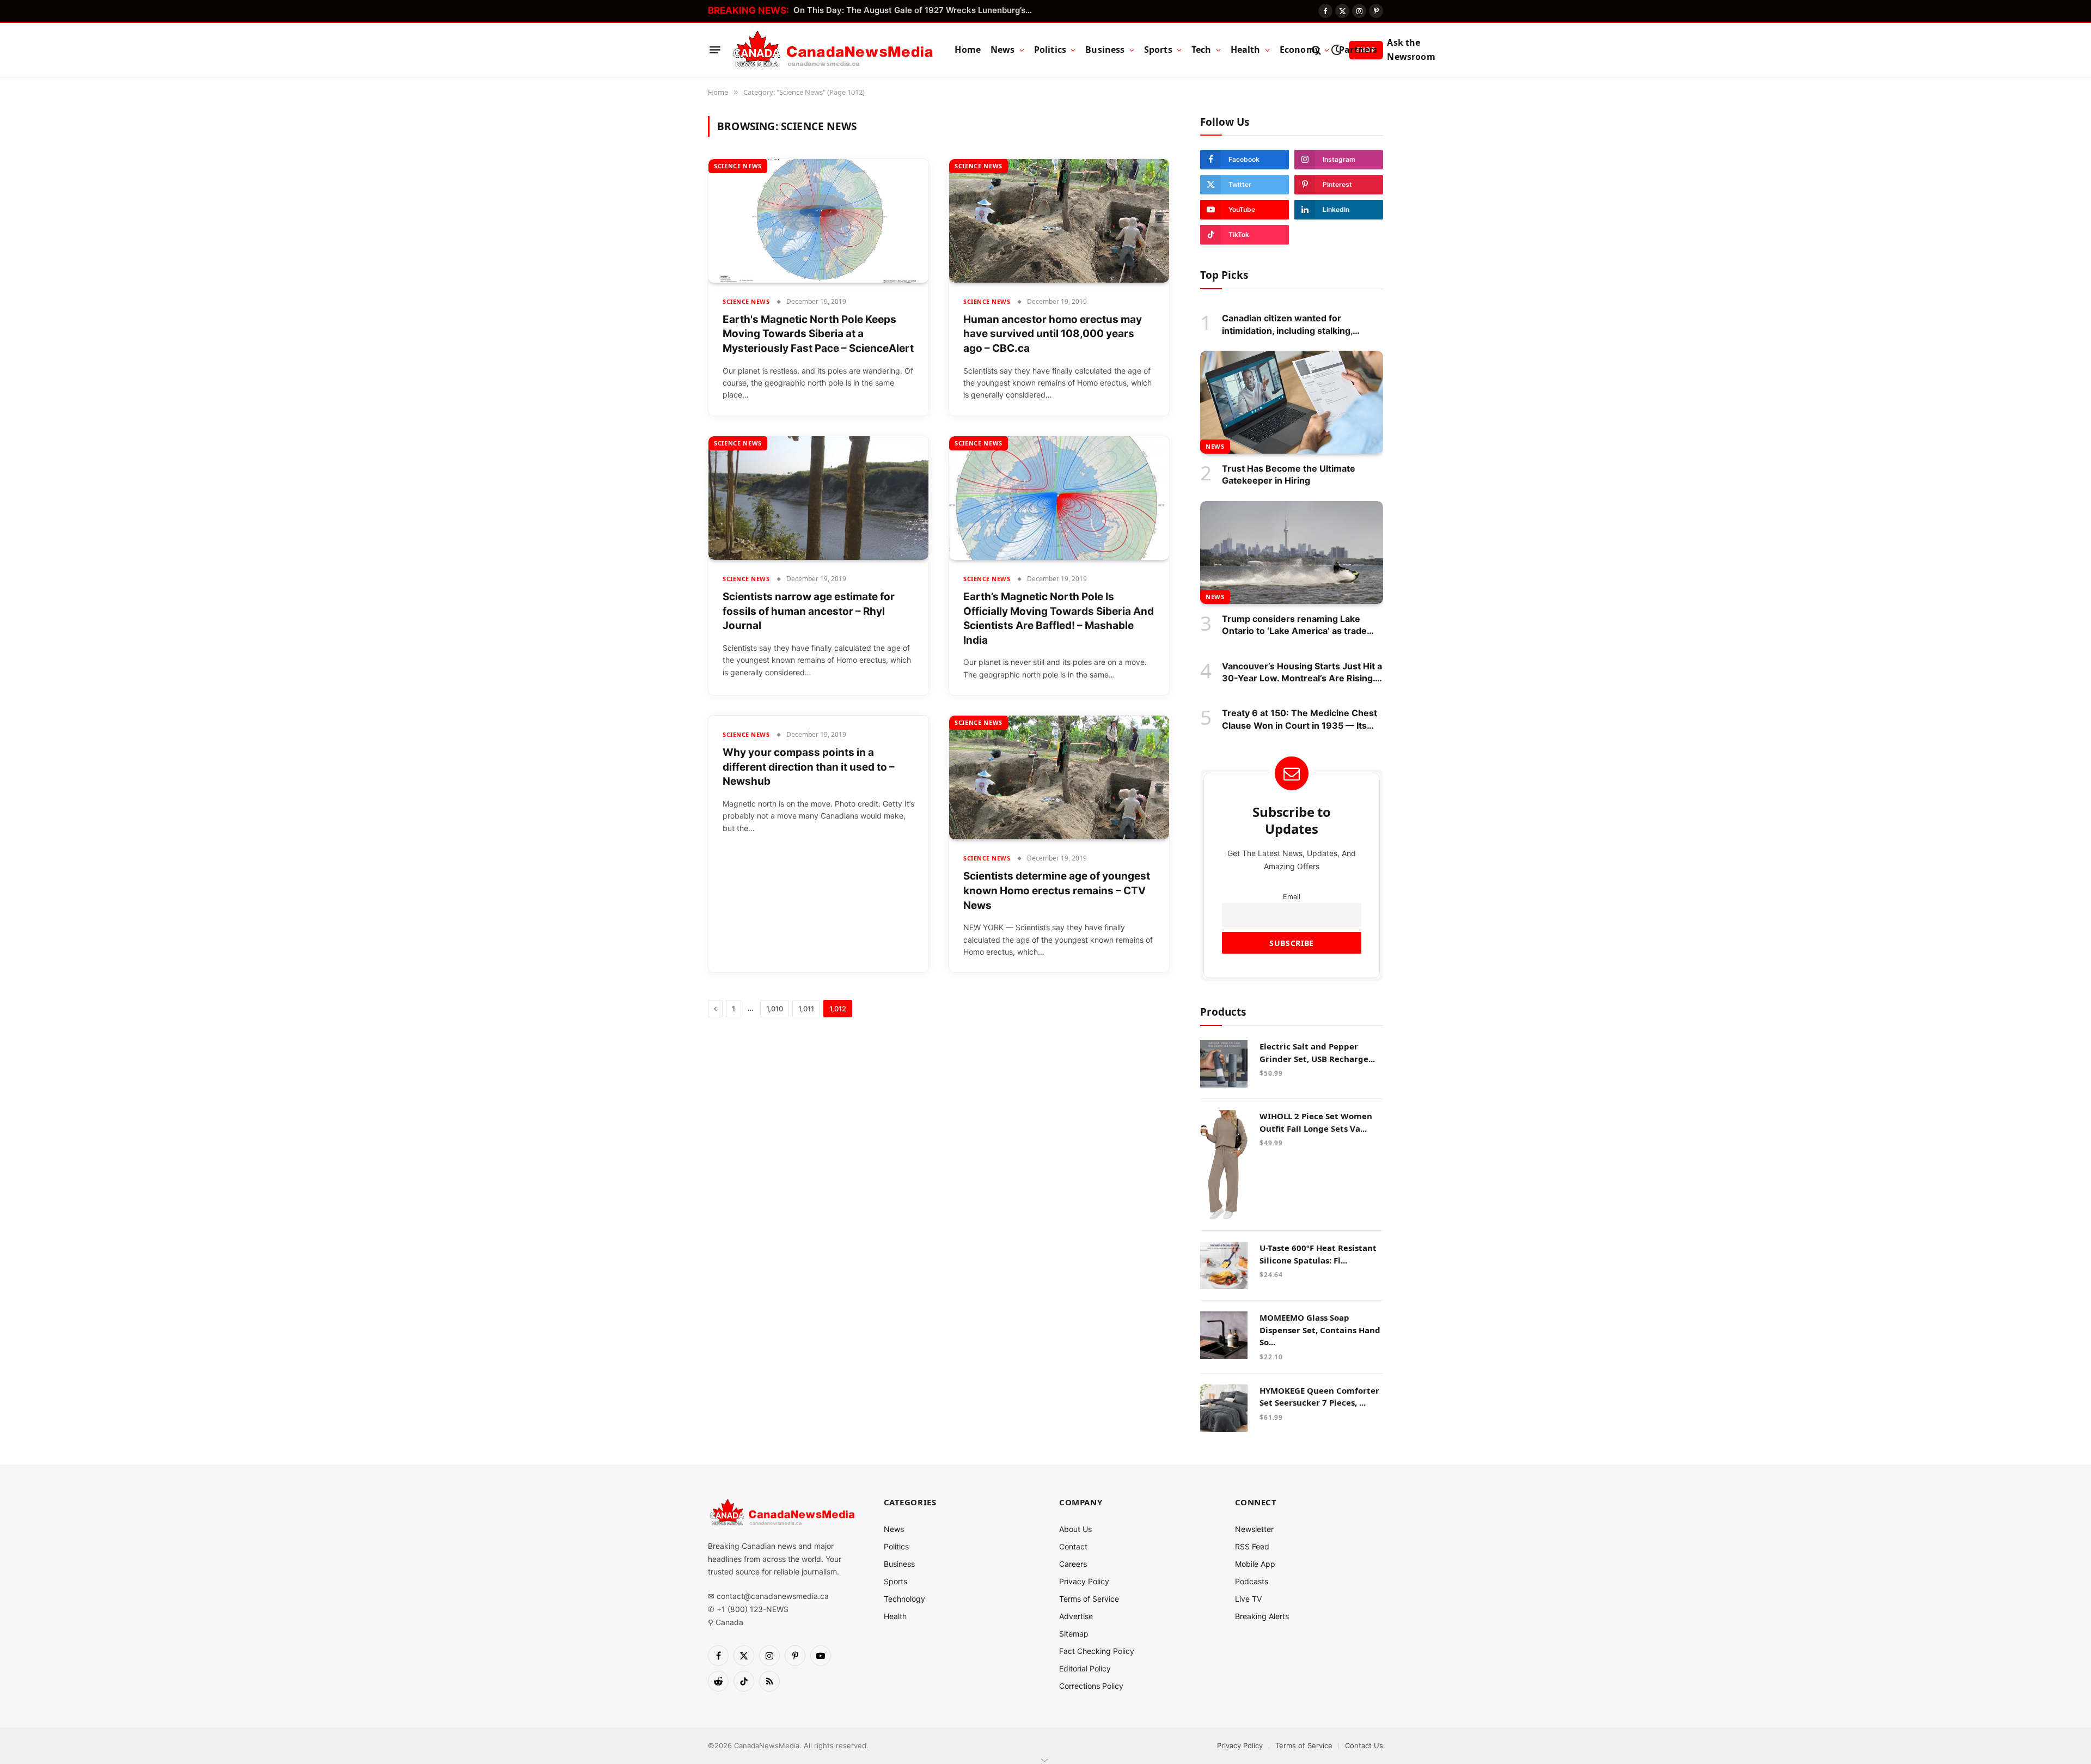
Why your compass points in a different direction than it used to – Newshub (809, 767)
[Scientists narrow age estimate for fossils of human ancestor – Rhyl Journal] (818, 498)
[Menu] (715, 50)
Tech (1202, 50)
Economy (1300, 50)
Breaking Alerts (1262, 1616)
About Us (1075, 1529)
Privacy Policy (1084, 1581)
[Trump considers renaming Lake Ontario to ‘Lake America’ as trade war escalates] (1292, 553)
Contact (1073, 1546)
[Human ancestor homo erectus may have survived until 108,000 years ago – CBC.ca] (1059, 221)
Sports (1158, 50)
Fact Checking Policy (1097, 1651)
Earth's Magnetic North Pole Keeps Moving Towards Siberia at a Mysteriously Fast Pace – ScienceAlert (818, 334)
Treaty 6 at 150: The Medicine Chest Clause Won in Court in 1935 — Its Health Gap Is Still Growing (1300, 719)
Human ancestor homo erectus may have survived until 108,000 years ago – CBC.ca (1053, 334)
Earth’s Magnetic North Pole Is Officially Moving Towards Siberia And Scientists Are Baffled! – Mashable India (1059, 618)
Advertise (1076, 1616)
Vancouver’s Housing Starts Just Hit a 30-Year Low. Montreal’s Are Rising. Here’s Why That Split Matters (1302, 673)
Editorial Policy (1085, 1668)
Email (1292, 897)
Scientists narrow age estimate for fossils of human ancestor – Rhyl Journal (809, 611)
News (1003, 50)
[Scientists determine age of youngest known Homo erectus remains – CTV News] (1059, 777)
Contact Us (1364, 1745)
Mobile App (1255, 1564)
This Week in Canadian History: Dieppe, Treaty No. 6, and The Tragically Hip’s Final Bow (916, 10)
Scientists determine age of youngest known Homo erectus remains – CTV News (1057, 890)
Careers (1073, 1564)
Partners (1358, 50)
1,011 (806, 1009)
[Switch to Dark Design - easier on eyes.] (1336, 50)
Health (1246, 50)
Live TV (1248, 1599)
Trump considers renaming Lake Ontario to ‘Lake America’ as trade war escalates (1294, 625)
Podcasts (1252, 1581)
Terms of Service (1089, 1599)
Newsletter (1254, 1529)
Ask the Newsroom (1411, 50)
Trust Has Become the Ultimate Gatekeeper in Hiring (1289, 474)
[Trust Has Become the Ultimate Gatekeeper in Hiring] (1292, 402)
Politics (1050, 50)
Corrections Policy (1091, 1686)
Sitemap (1074, 1634)
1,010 (775, 1009)
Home (968, 50)
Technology (904, 1599)
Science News (738, 166)
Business (1105, 50)
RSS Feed (1252, 1546)
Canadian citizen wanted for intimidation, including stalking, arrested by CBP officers (1287, 325)
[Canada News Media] (833, 50)
